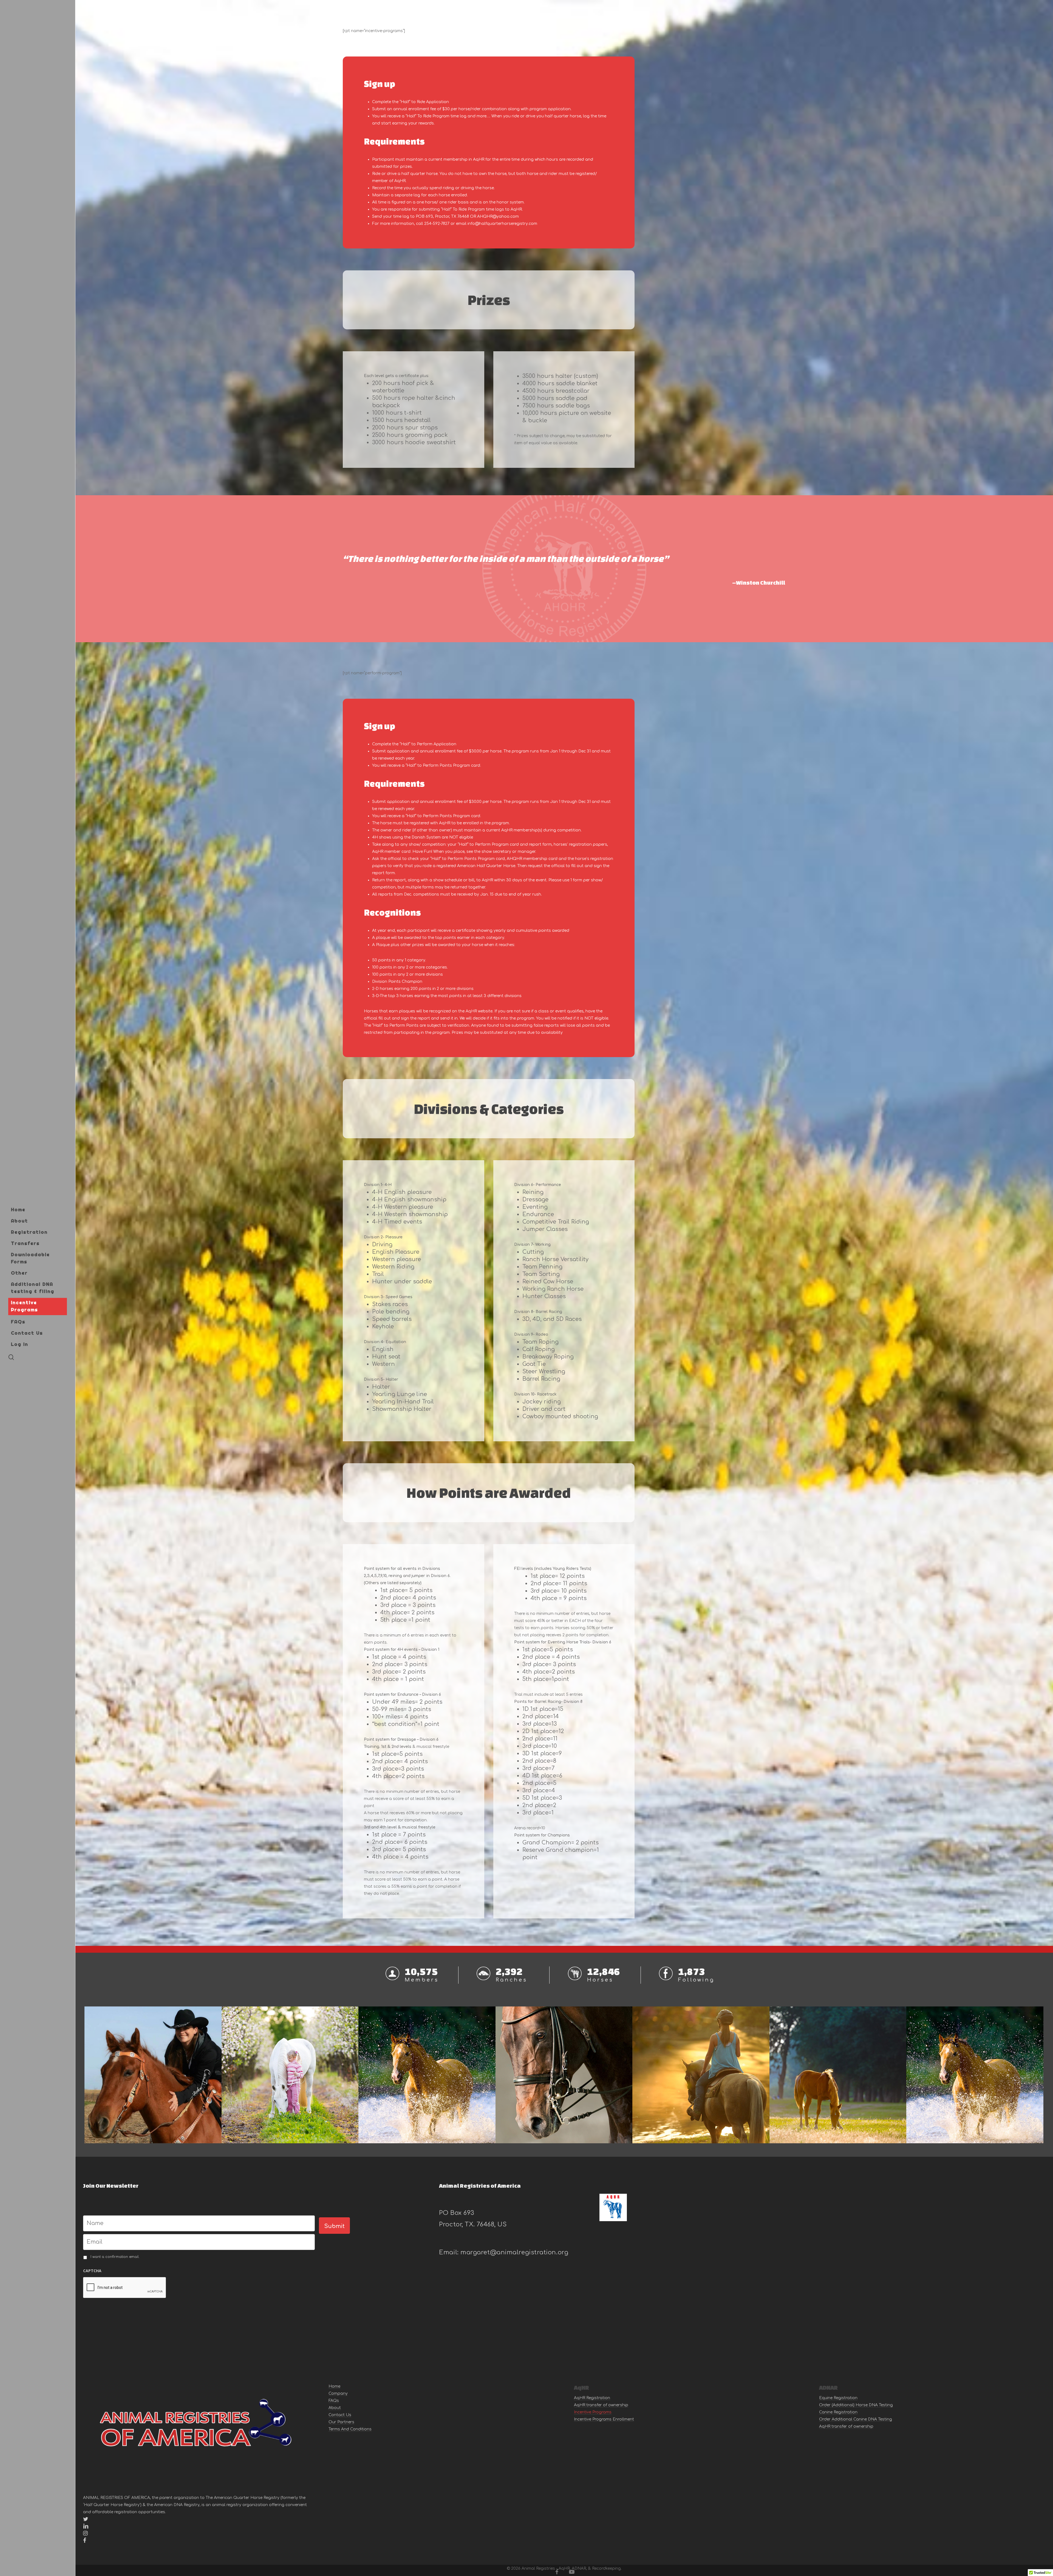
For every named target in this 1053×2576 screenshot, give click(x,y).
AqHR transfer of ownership (601, 2405)
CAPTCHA (92, 2271)
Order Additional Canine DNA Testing (856, 2419)
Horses (600, 1980)
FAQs (334, 2401)
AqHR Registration (592, 2398)
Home (334, 2386)
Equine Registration (838, 2398)
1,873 (692, 1971)
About (335, 2408)
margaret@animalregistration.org (514, 2252)
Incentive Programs (593, 2412)
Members (422, 1980)
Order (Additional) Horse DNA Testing (856, 2405)
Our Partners (341, 2422)
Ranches (512, 1980)
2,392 (509, 1971)
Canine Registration (838, 2412)
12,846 (604, 1971)
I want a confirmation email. (115, 2257)
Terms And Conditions (350, 2429)
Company (338, 2394)
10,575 (421, 1971)
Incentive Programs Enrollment (604, 2419)
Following (696, 1980)
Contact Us (340, 2415)
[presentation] (125, 2288)
